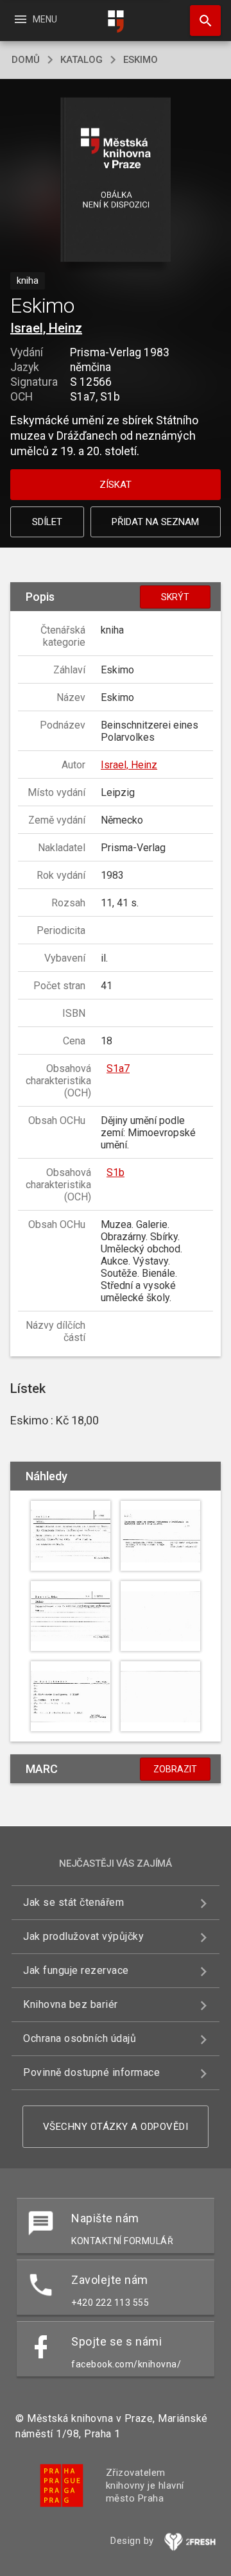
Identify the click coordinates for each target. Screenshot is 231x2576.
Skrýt (175, 597)
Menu (35, 19)
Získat (116, 485)
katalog (81, 60)
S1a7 (118, 1068)
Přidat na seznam (155, 522)
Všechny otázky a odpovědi (116, 2127)
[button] (116, 181)
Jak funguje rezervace (76, 1970)
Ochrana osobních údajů (80, 2038)
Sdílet (47, 522)
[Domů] (116, 22)
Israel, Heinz (46, 328)
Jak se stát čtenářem (73, 1902)
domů (26, 60)
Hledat (201, 21)
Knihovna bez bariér (71, 2004)
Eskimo (141, 60)
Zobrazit (175, 1769)
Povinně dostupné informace (91, 2072)
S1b (116, 1172)
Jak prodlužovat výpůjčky (83, 1936)
